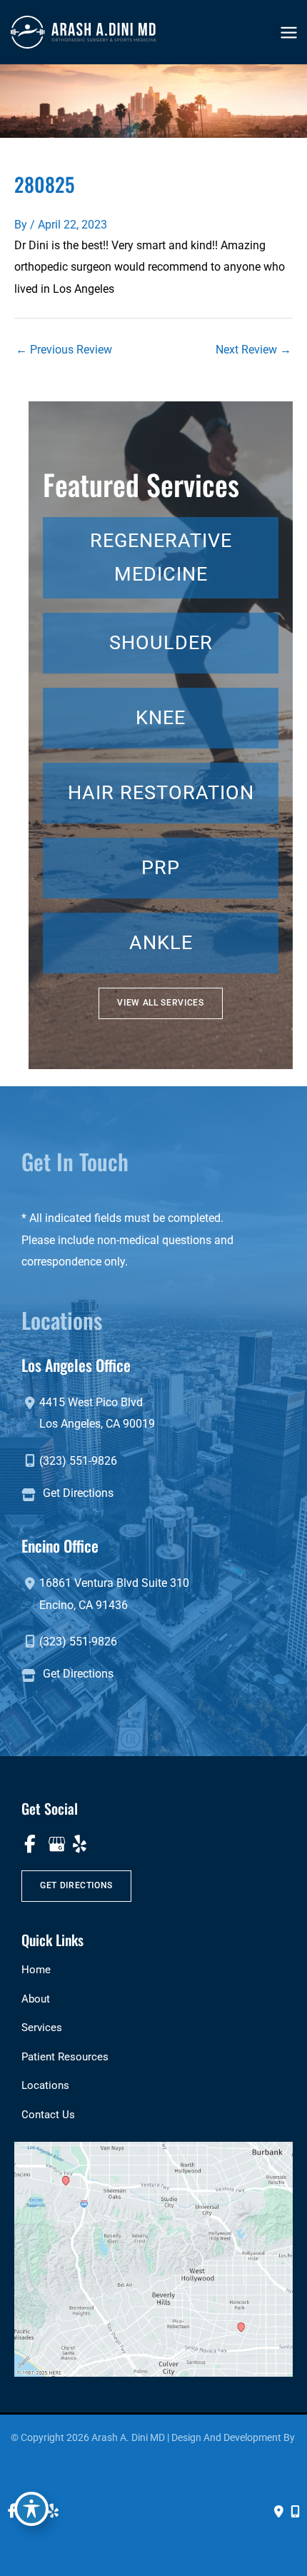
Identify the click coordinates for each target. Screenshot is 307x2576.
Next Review (253, 350)
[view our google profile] (55, 1844)
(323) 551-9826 (78, 1461)
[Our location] (295, 2512)
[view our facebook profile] (30, 1844)
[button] (160, 1003)
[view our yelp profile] (80, 1844)
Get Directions (78, 1493)
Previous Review (64, 350)
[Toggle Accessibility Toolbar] (31, 2509)
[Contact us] (279, 2512)
